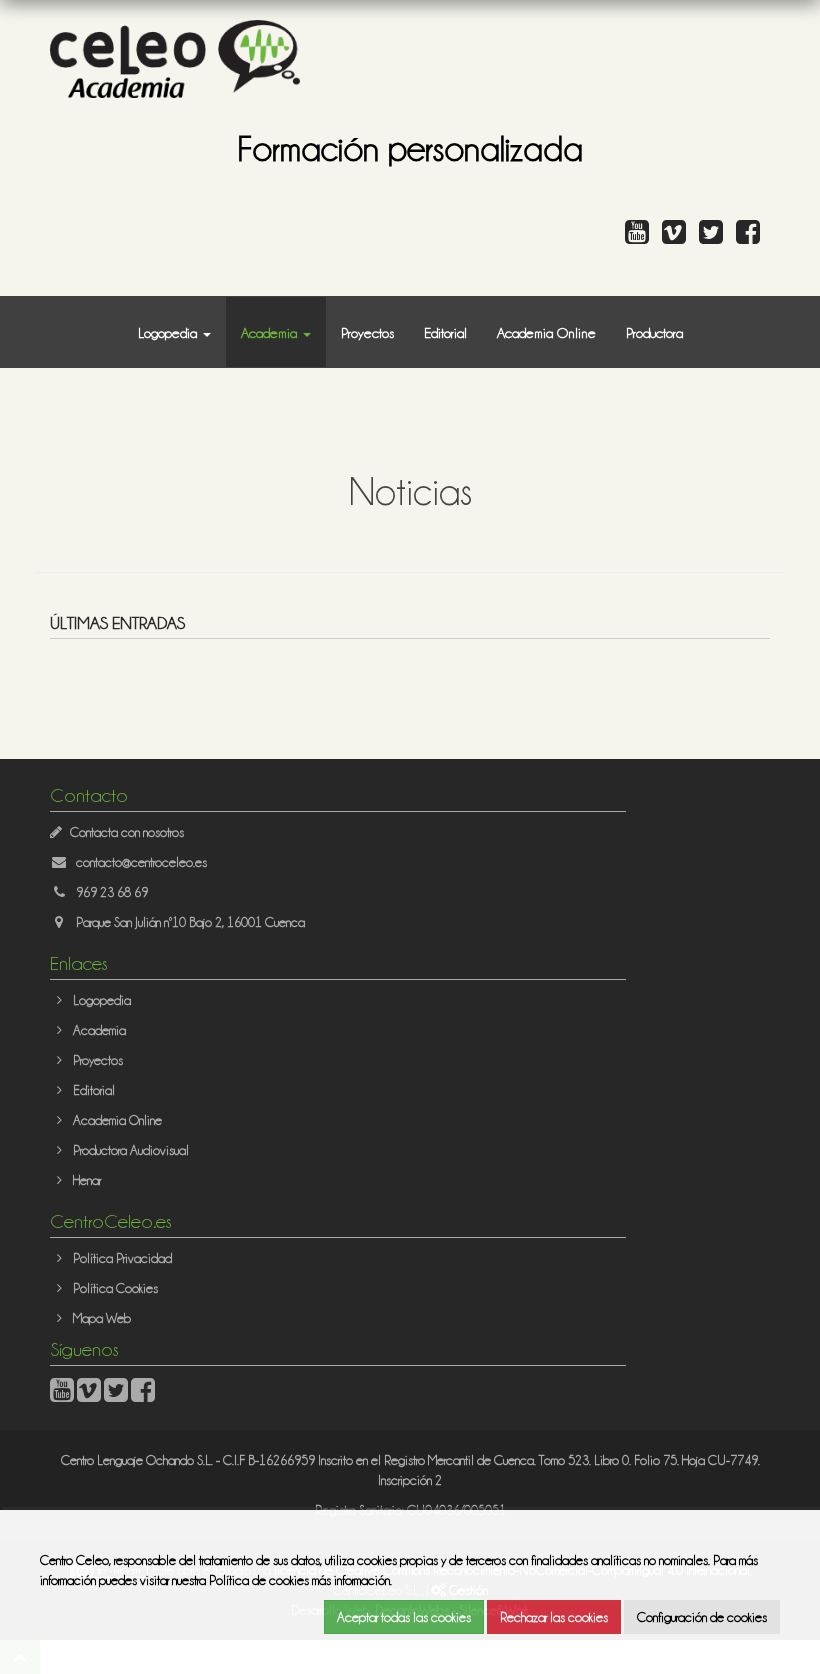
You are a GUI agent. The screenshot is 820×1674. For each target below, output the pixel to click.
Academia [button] (271, 332)
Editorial (445, 332)
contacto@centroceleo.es (141, 861)
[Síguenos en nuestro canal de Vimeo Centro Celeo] (679, 236)
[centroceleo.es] (175, 56)
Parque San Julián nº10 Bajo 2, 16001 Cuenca (190, 921)
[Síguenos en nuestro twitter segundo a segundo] (716, 236)
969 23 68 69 (112, 891)
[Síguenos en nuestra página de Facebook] (753, 236)
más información (351, 1579)
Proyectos (367, 332)
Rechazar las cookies (554, 1616)
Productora (654, 332)
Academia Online (546, 332)
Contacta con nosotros (127, 831)
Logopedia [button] (169, 332)
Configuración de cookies (702, 1616)
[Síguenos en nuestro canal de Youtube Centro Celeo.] (642, 236)
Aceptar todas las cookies (404, 1616)
